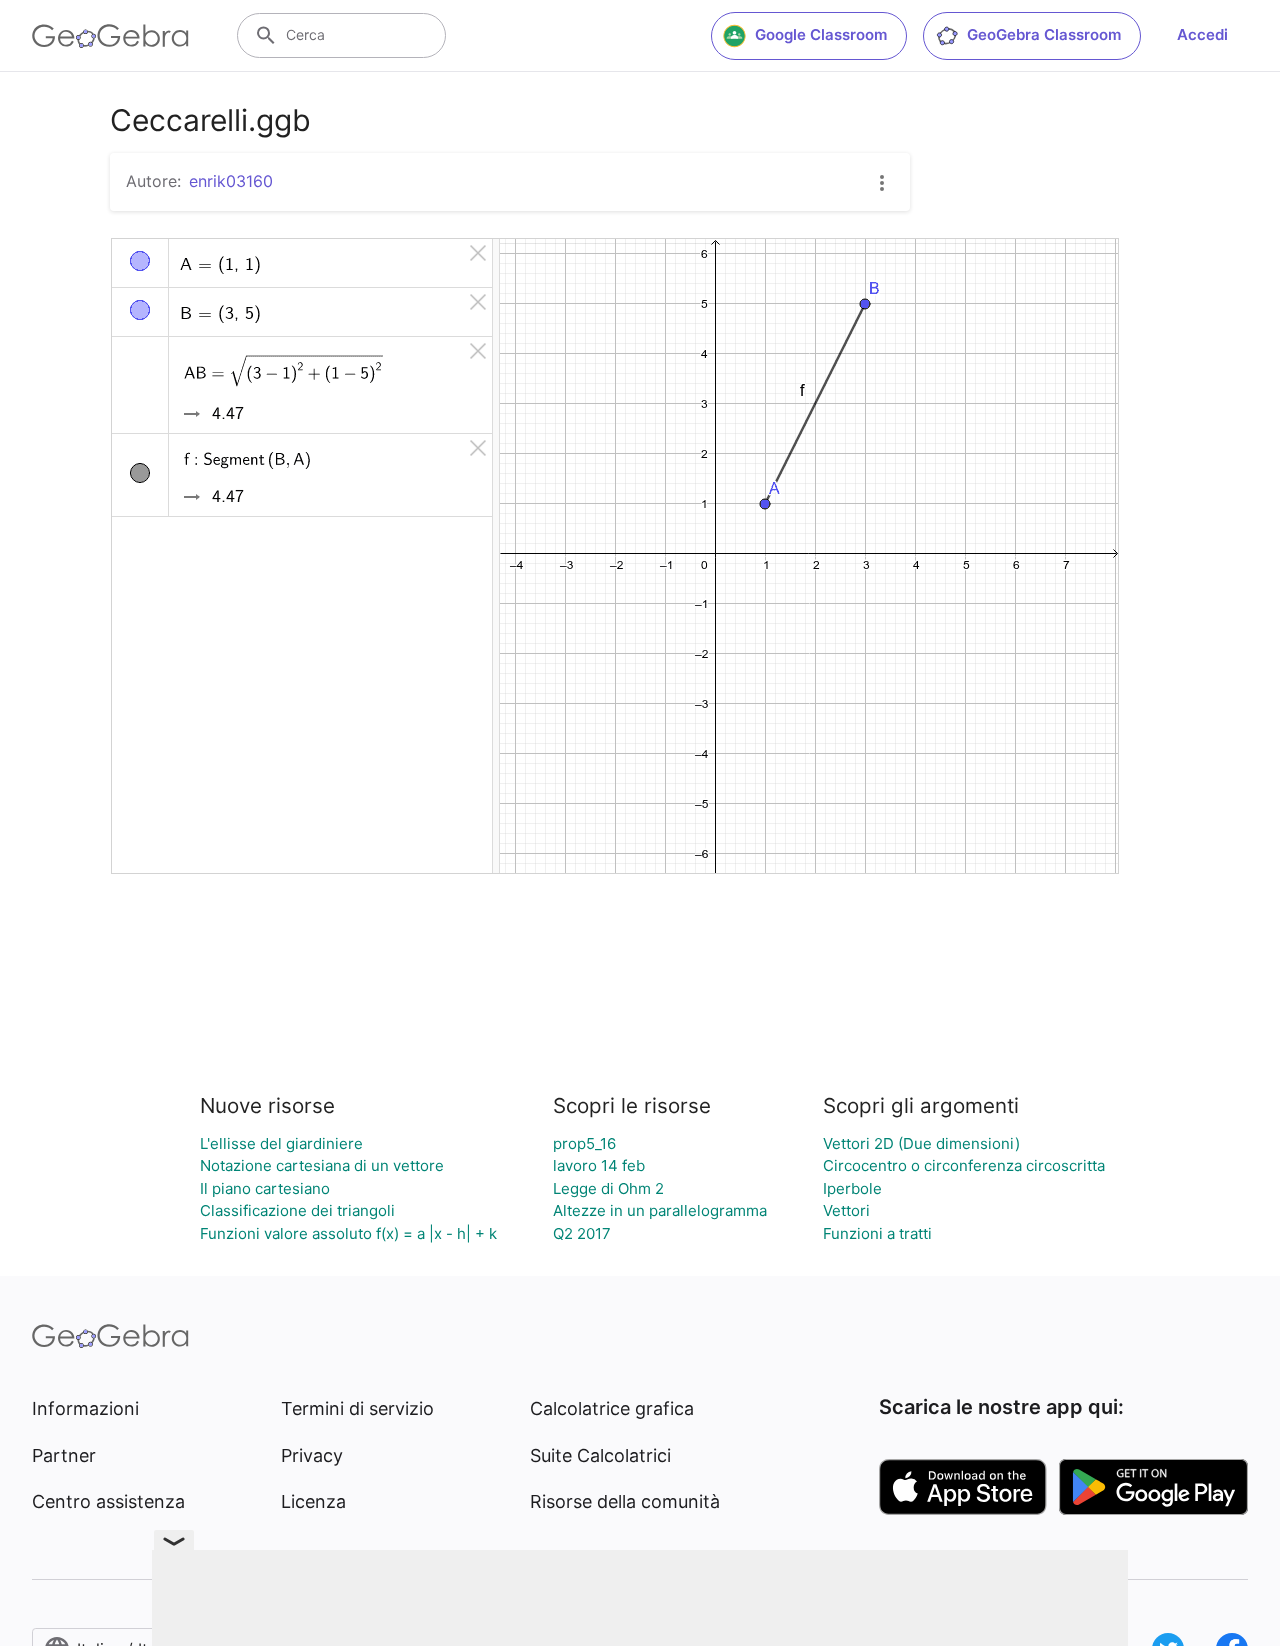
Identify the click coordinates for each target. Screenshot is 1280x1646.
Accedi (1202, 34)
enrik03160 (231, 181)
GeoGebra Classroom (1044, 34)
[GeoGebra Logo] (110, 36)
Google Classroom (821, 34)
